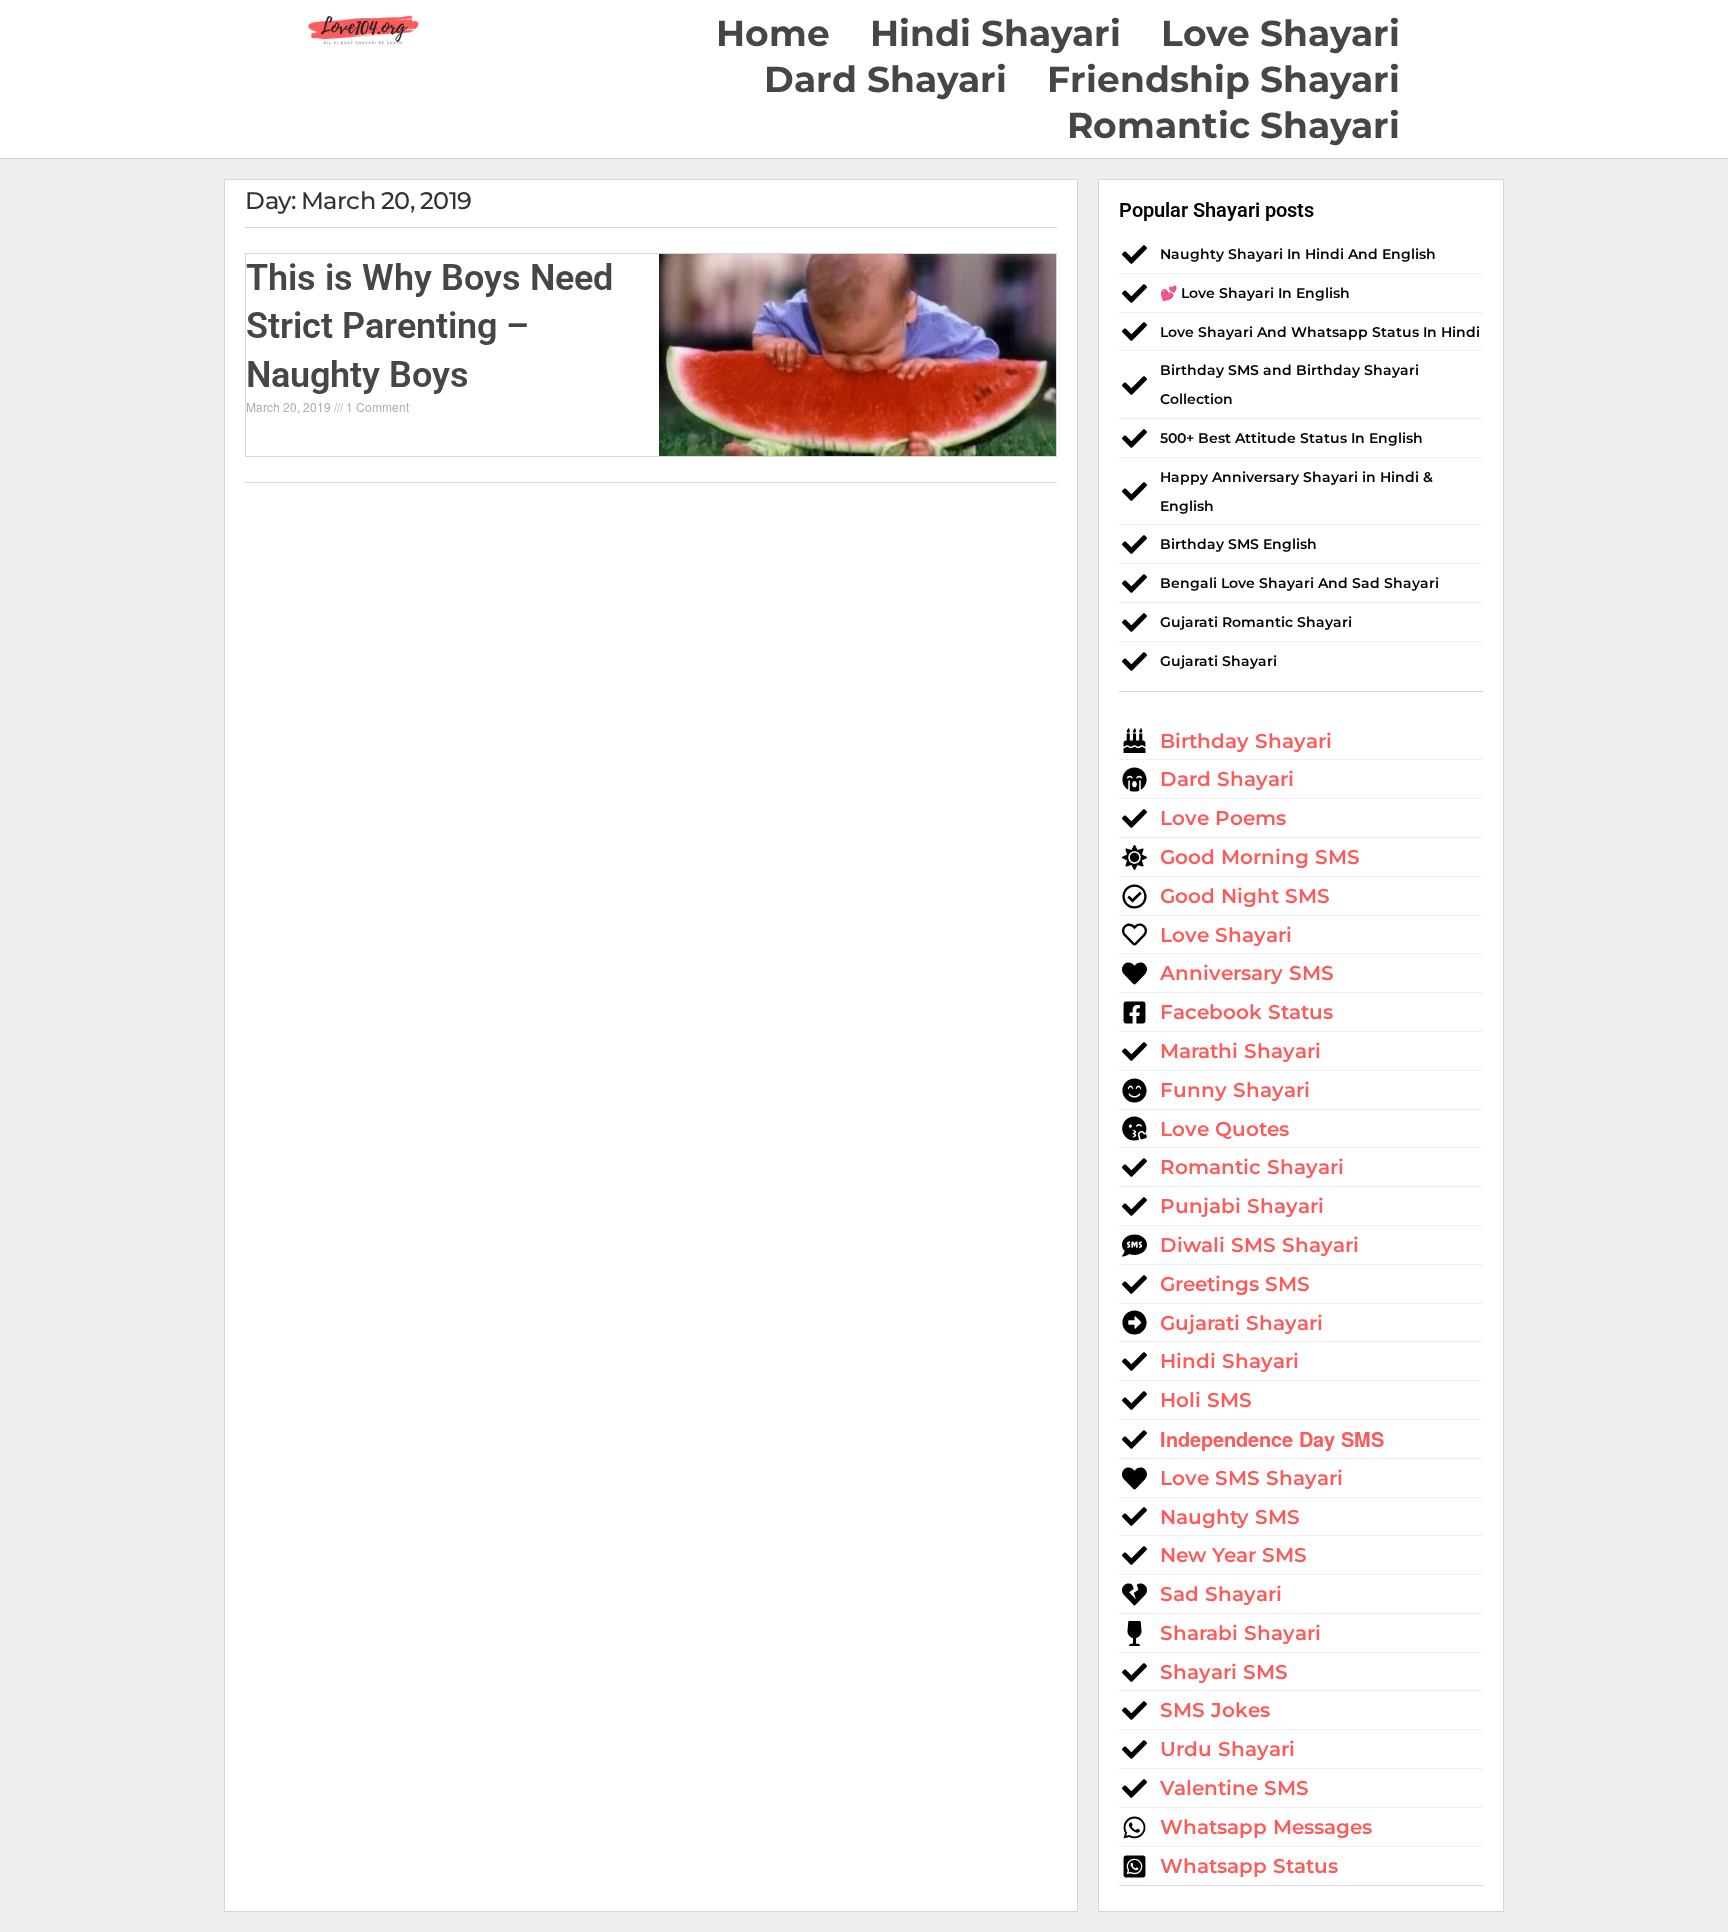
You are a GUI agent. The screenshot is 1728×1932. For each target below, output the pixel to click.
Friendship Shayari (1223, 79)
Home (773, 33)
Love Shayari (1280, 33)
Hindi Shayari (995, 33)
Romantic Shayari (1233, 125)
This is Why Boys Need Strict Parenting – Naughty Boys (429, 326)
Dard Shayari (885, 79)
